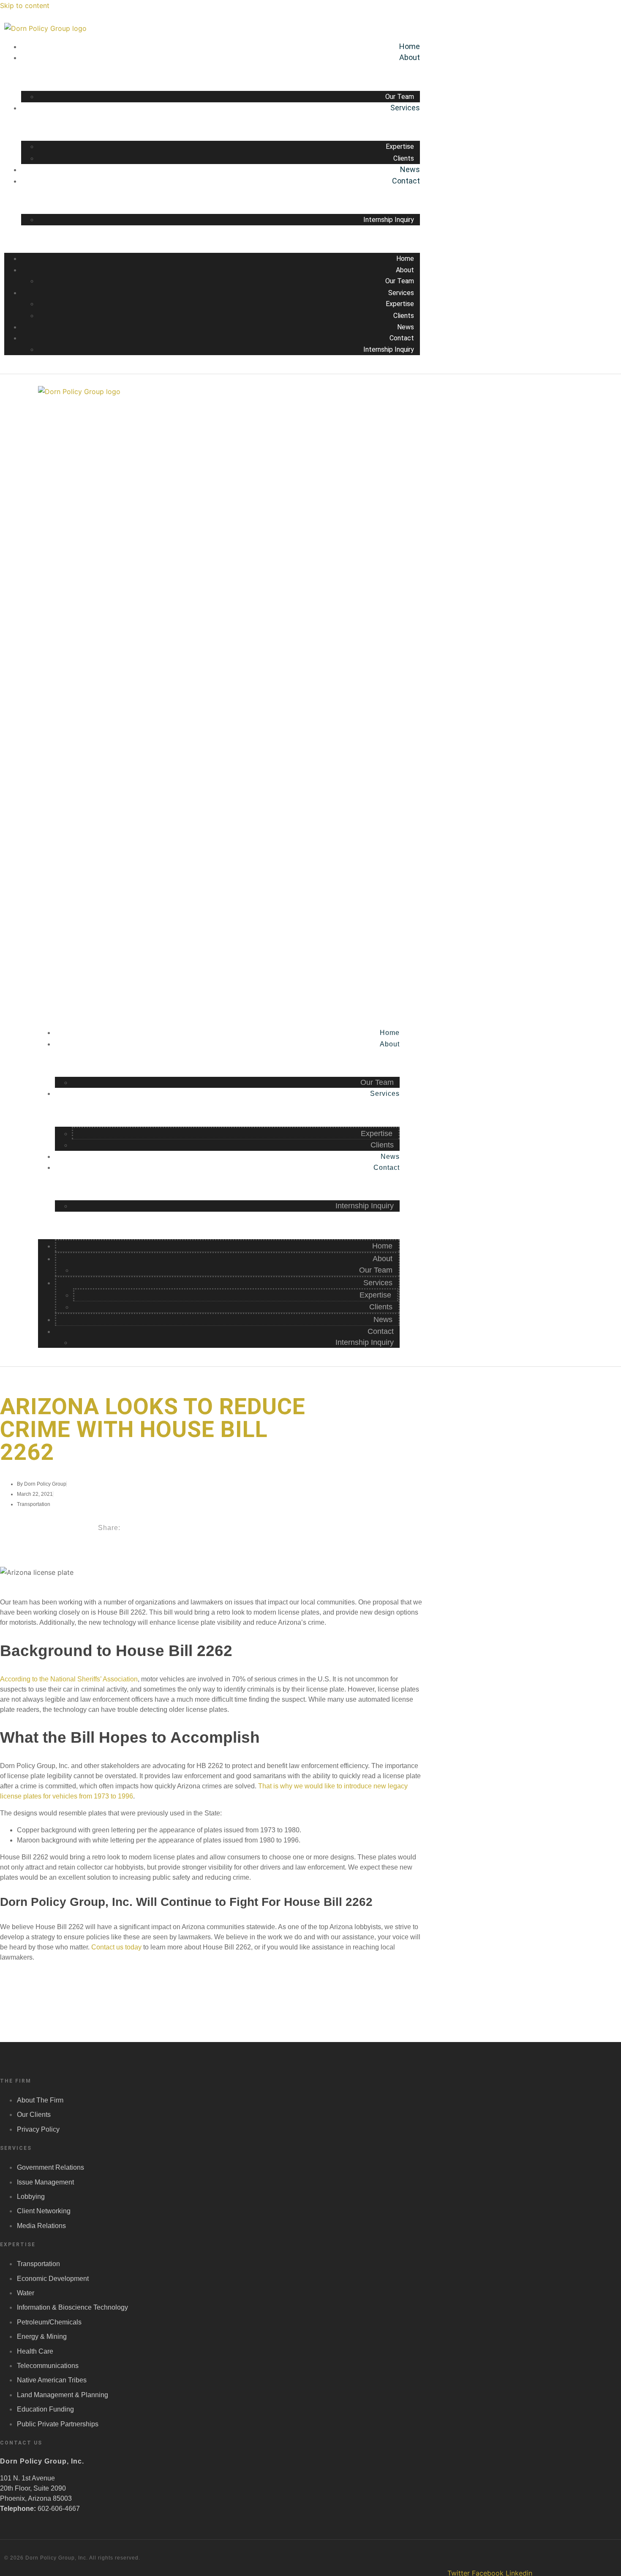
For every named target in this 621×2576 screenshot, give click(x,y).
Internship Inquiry (389, 220)
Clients (404, 158)
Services (405, 108)
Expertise (400, 146)
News (410, 169)
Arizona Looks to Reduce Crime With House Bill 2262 (153, 1429)
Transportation (34, 1504)
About (410, 57)
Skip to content (25, 5)
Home (410, 46)
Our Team (400, 97)
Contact (406, 181)
